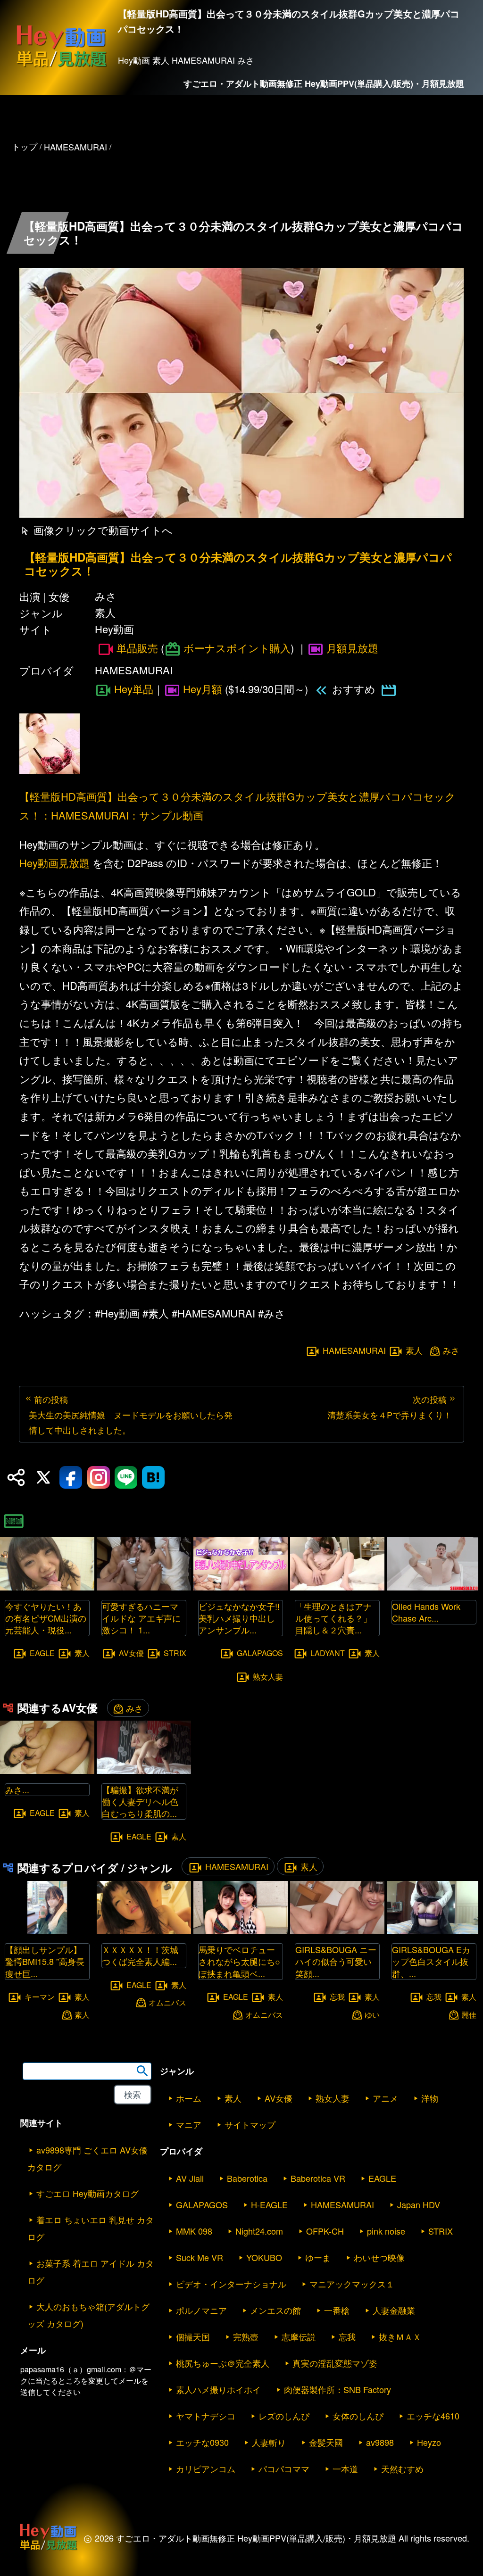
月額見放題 (352, 648)
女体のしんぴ (358, 2416)
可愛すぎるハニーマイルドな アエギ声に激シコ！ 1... (141, 1618)
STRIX (175, 1653)
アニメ (385, 2098)
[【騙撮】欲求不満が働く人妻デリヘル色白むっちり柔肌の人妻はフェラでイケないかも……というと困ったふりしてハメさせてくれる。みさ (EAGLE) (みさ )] (144, 1771)
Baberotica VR (318, 2178)
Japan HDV (419, 2204)
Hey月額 (203, 689)
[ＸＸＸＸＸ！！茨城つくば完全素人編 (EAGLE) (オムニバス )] (144, 1931)
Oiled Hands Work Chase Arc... (426, 1612)
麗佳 (469, 2014)
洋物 (430, 2098)
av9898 (380, 2442)
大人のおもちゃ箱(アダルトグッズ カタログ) (88, 2315)
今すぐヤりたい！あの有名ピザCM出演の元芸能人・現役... (46, 1618)
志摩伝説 (299, 2336)
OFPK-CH (325, 2231)
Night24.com (259, 2231)
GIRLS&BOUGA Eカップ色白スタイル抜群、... (431, 1961)
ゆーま (318, 2257)
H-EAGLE (269, 2204)
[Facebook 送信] (71, 1477)
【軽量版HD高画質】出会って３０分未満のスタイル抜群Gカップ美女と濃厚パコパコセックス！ (238, 564)
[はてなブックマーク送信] (153, 1477)
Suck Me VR (200, 2257)
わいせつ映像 (379, 2257)
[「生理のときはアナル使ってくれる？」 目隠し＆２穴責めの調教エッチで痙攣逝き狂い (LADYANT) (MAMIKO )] (337, 1587)
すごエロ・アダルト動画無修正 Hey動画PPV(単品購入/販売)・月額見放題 (324, 83)
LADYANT (328, 1653)
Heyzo (429, 2442)
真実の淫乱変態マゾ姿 (335, 2363)
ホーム (189, 2098)
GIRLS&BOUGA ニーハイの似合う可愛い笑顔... (336, 1961)
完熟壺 (246, 2336)
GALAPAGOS (260, 1653)
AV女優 (131, 1653)
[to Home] (61, 67)
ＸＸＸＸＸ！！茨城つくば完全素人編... (140, 1955)
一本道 (345, 2468)
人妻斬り (269, 2442)
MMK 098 (194, 2231)
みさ (451, 1350)
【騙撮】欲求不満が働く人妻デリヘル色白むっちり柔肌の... (140, 1801)
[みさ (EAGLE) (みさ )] (47, 1771)
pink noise (386, 2231)
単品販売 (137, 648)
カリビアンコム (206, 2468)
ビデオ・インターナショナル (231, 2284)
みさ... (17, 1789)
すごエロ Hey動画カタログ (87, 2193)
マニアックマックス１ (352, 2284)
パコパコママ (284, 2468)
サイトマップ (250, 2124)
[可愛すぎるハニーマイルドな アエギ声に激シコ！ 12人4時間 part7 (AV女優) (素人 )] (144, 1587)
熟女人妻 (268, 1677)
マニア (189, 2124)
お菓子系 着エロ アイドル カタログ (91, 2271)
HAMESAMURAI (354, 1350)
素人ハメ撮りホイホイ (218, 2389)
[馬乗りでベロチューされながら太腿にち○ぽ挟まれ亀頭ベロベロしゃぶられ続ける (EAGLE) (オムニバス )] (241, 1931)
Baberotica (247, 2178)
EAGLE (42, 1653)
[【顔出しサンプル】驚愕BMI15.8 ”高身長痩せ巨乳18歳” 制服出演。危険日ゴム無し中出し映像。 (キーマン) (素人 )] (47, 1931)
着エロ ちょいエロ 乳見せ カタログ (91, 2228)
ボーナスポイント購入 (237, 648)
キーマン (40, 1996)
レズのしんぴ (284, 2416)
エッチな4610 (433, 2416)
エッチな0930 (202, 2442)
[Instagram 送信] (99, 1477)
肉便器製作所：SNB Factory (337, 2389)
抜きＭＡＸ (400, 2336)
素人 (414, 1350)
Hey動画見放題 (54, 863)
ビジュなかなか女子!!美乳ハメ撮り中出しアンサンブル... (239, 1618)
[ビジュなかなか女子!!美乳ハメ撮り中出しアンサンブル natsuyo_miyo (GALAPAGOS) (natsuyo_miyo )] (241, 1587)
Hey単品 (134, 689)
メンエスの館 (275, 2310)
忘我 (337, 1996)
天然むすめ (402, 2468)
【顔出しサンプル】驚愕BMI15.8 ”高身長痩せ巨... (45, 1961)
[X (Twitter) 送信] (43, 1477)
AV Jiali (190, 2178)
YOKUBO (264, 2257)
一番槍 (337, 2310)
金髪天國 (326, 2442)
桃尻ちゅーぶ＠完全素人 (223, 2363)
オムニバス (167, 2002)
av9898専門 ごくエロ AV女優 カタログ (87, 2158)
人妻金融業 (394, 2310)
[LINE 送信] (126, 1477)
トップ (25, 146)
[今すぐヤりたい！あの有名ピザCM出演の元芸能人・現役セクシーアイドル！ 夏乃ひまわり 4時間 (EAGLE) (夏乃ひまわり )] (47, 1587)
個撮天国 (193, 2336)
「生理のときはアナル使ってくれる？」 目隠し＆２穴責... (338, 1618)
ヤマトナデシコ (206, 2416)
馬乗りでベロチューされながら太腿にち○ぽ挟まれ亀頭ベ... (239, 1961)
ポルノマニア (201, 2310)
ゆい (372, 2014)
